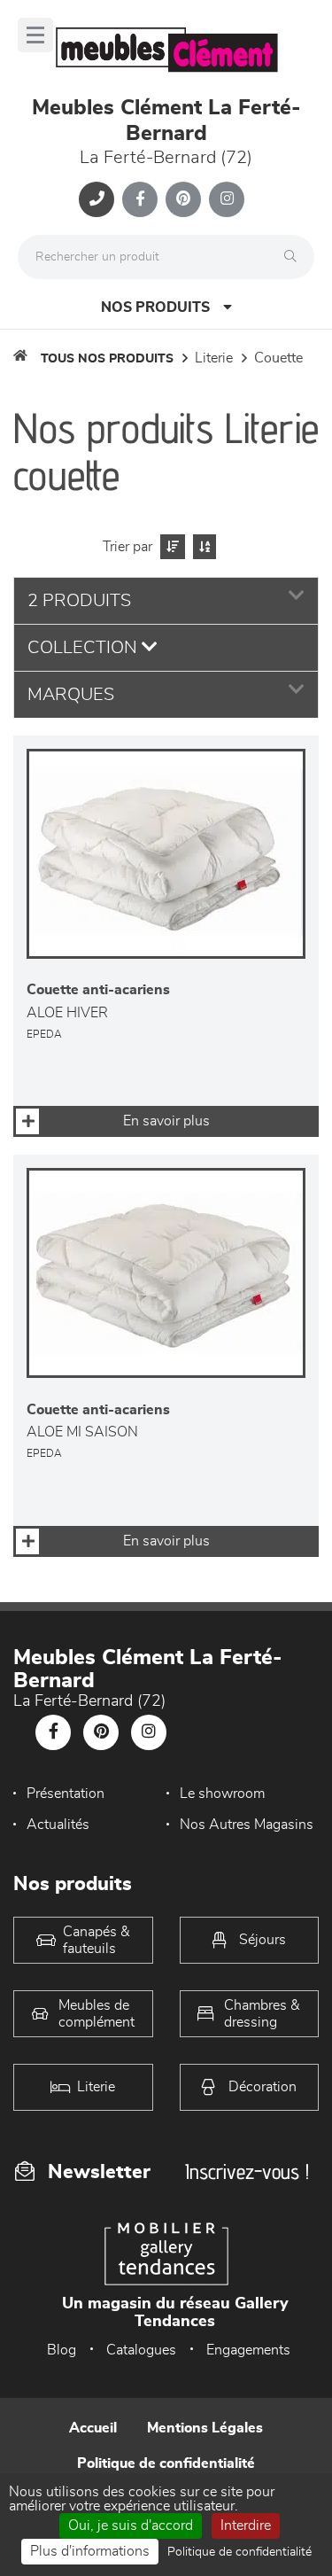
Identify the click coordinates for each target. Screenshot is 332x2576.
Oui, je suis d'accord (131, 2525)
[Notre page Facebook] (140, 199)
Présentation (66, 1794)
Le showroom (222, 1794)
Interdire (246, 2525)
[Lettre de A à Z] (202, 547)
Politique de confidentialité (166, 2463)
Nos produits (155, 307)
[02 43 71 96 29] (97, 199)
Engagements (248, 2350)
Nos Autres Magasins (247, 1825)
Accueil (93, 2428)
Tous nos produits (107, 359)
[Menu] (35, 35)
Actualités (58, 1825)
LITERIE (214, 358)
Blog (62, 2350)
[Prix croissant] (170, 547)
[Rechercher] (295, 257)
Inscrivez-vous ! (247, 2171)
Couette (278, 358)
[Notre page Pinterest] (183, 199)
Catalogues (141, 2350)
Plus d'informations (90, 2551)
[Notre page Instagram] (227, 199)
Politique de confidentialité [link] (239, 2552)
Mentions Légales (205, 2428)
